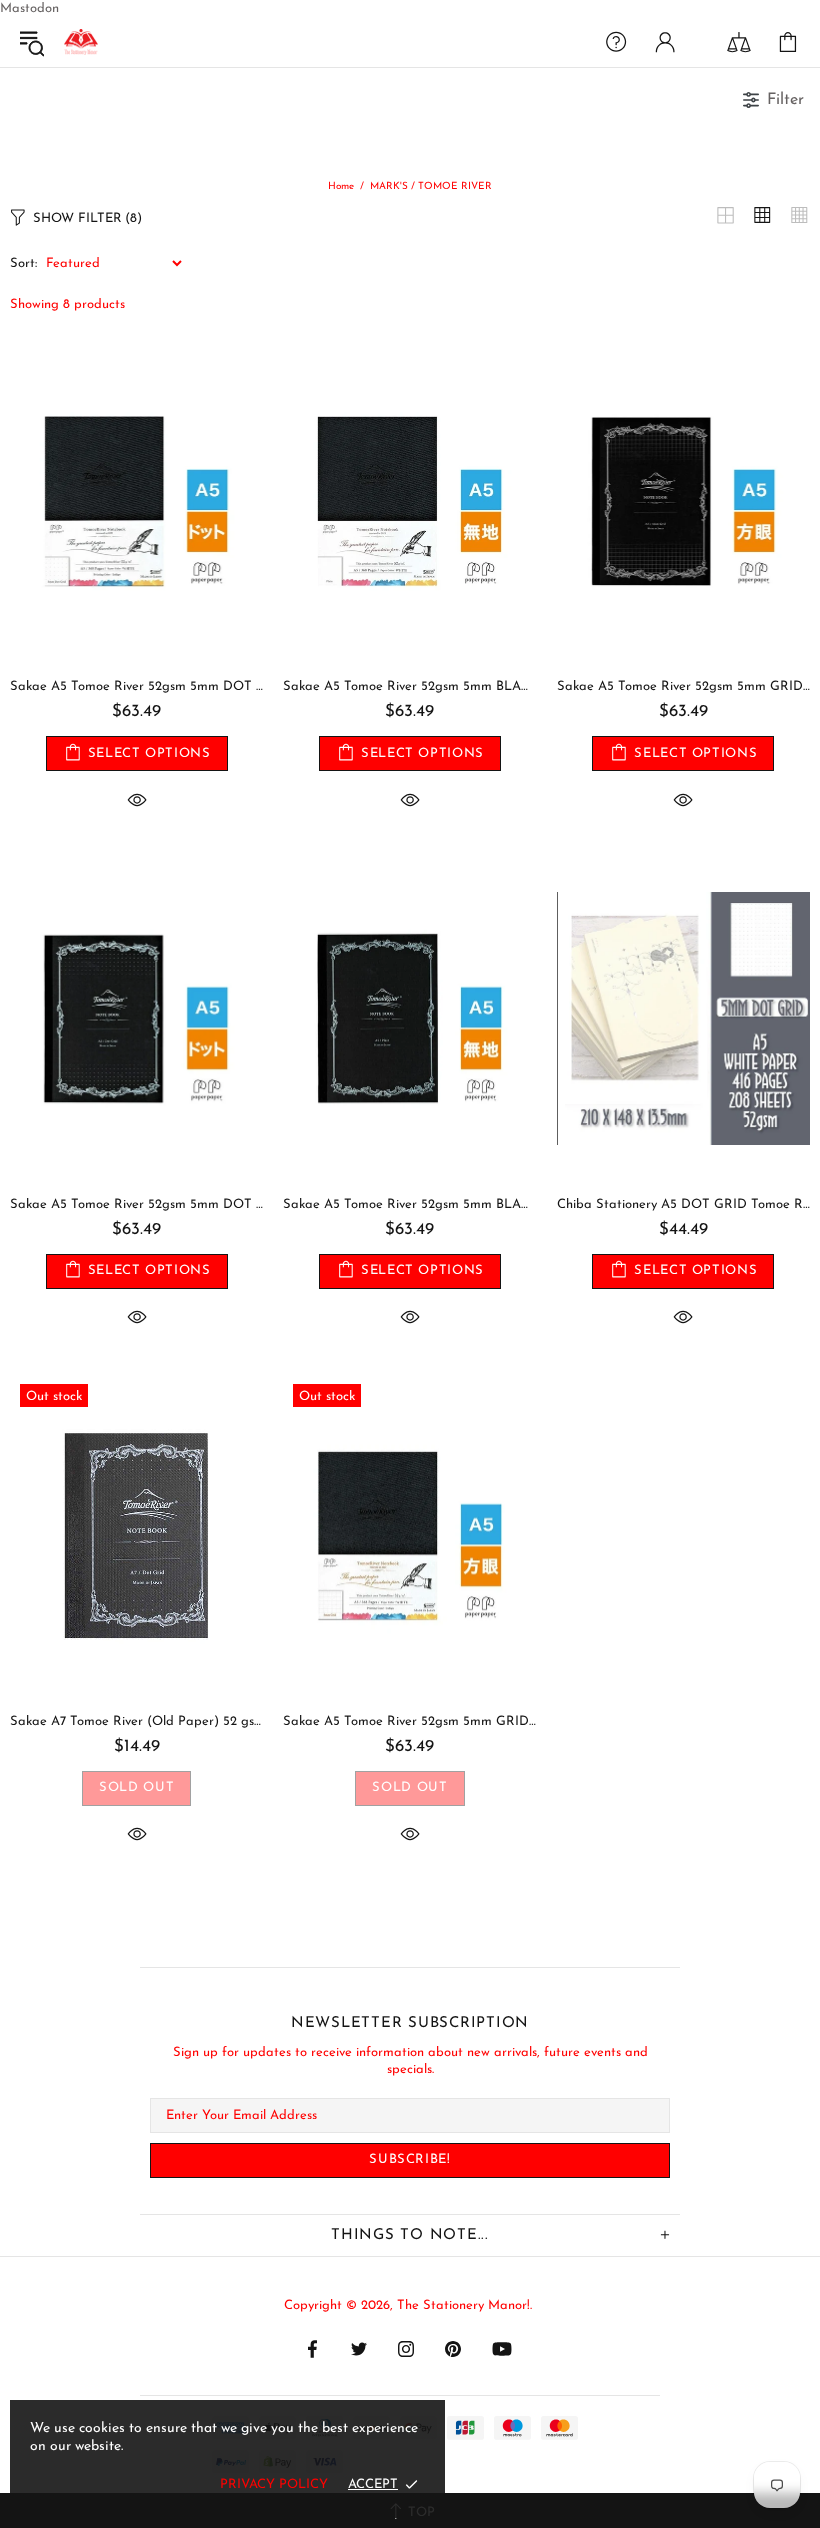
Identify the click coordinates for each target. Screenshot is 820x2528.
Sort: (23, 263)
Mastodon (29, 8)
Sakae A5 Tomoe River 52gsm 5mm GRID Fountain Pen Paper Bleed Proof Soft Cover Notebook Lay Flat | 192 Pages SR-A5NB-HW (683, 686)
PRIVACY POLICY (274, 2484)
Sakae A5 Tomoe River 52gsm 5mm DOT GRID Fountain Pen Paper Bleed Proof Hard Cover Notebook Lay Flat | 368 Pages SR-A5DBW (136, 686)
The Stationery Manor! (81, 42)
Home (341, 186)
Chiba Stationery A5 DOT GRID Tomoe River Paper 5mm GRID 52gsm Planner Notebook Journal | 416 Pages (683, 1204)
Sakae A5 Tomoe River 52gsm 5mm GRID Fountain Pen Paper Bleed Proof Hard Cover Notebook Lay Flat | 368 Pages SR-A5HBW (409, 1721)
